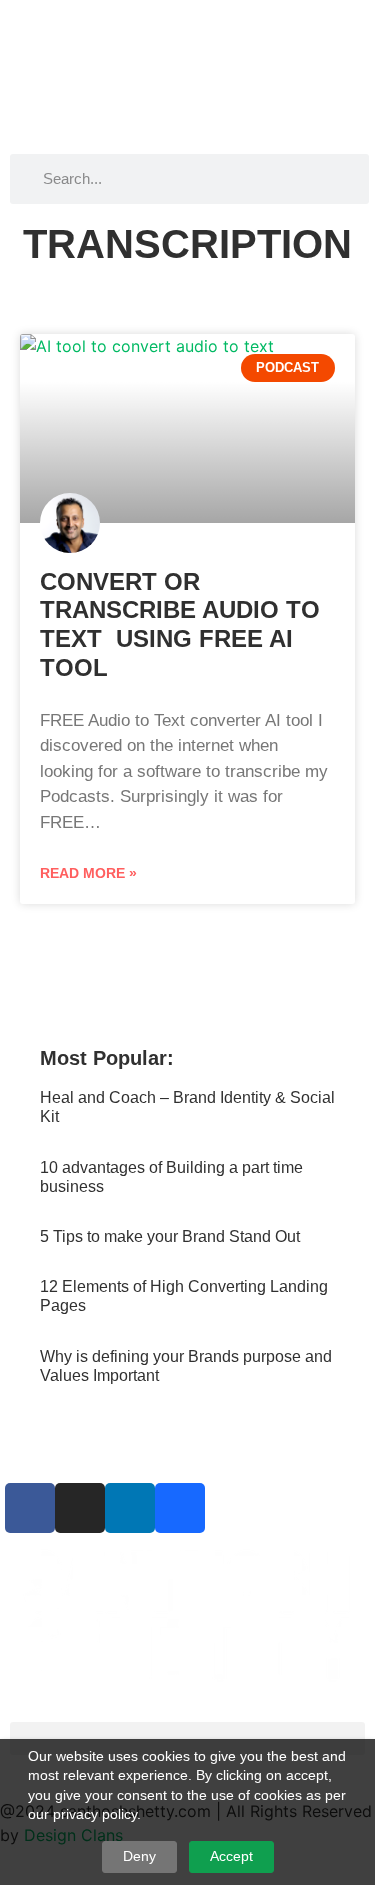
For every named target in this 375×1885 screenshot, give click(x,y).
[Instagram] (80, 1508)
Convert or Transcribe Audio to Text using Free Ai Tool (180, 624)
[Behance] (180, 1508)
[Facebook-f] (30, 1508)
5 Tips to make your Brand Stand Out (170, 1236)
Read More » (88, 873)
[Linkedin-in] (130, 1508)
